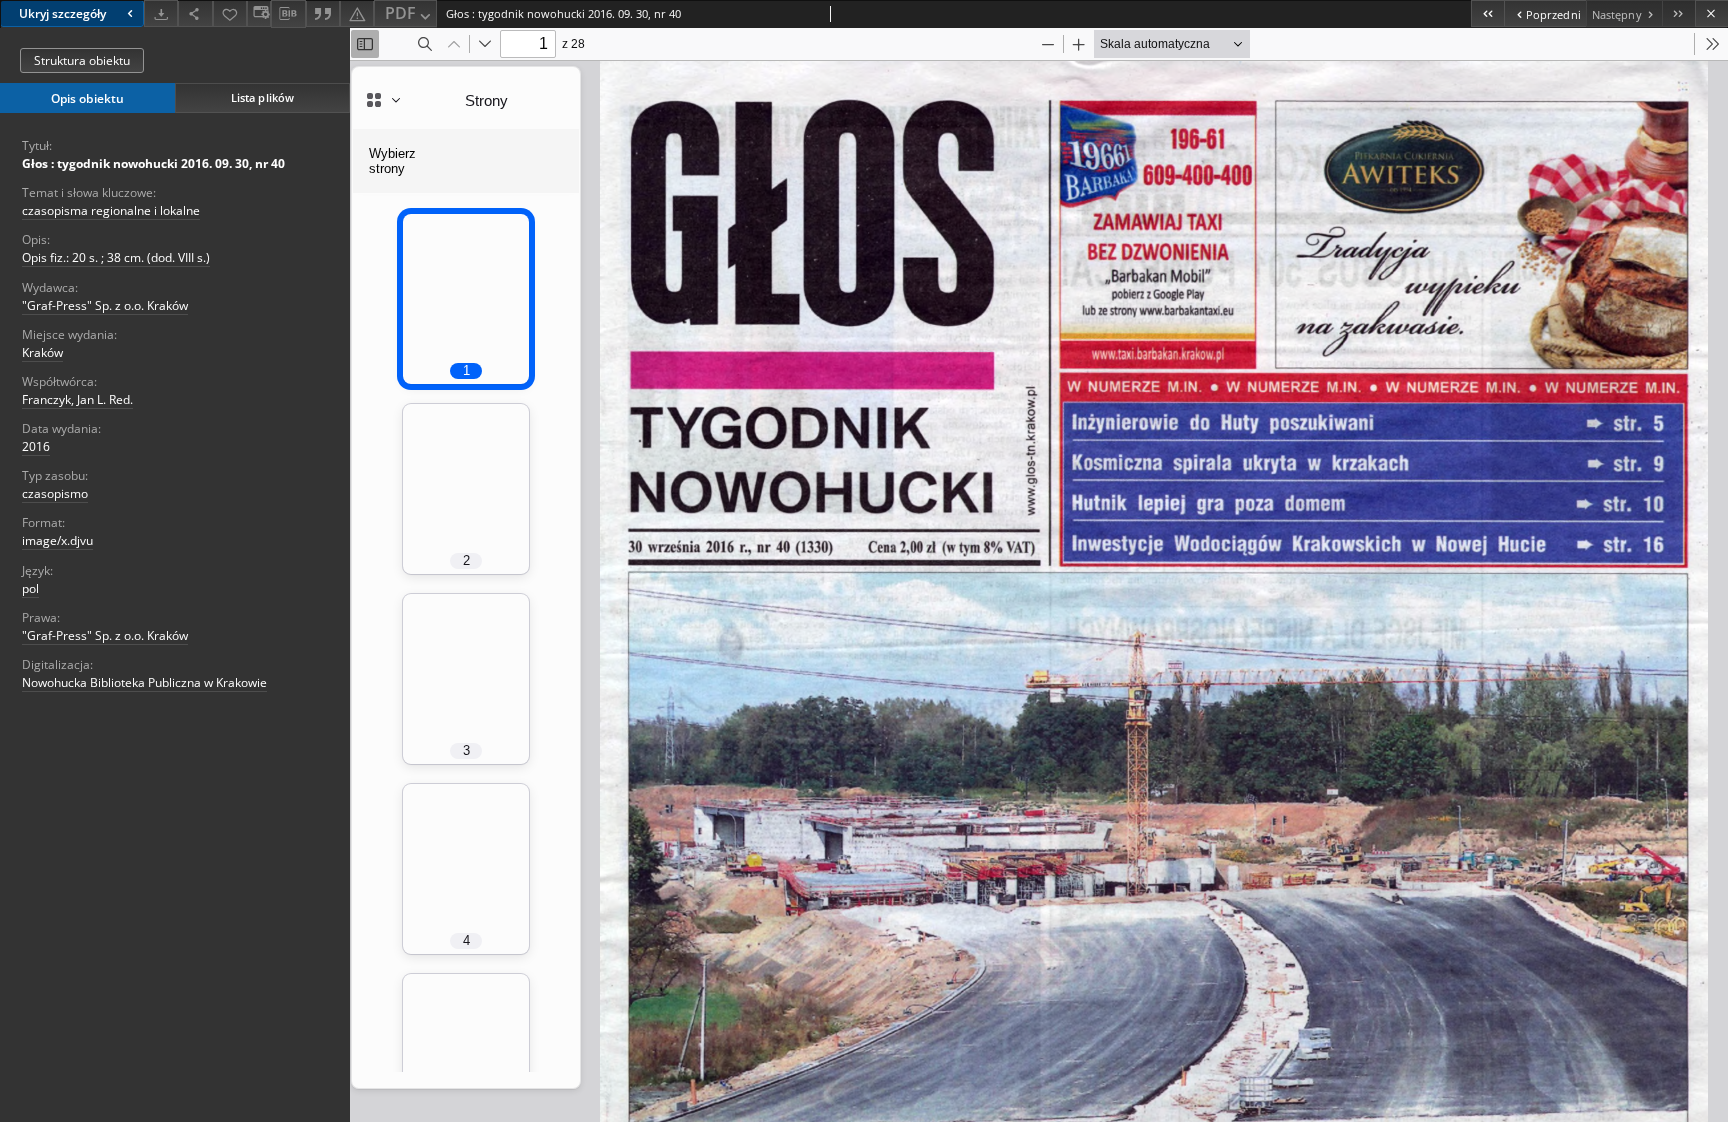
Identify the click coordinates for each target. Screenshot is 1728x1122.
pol (30, 588)
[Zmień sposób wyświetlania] (259, 13)
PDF (400, 13)
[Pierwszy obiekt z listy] (1487, 13)
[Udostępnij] (195, 13)
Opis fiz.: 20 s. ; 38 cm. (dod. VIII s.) (116, 257)
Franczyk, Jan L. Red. (77, 399)
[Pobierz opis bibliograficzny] (288, 14)
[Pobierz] (161, 13)
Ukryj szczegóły (62, 13)
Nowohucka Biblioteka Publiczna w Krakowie (144, 682)
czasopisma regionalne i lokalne (111, 210)
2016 (36, 446)
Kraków (42, 352)
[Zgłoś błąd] (357, 13)
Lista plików (262, 97)
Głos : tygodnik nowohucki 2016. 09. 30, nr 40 (153, 163)
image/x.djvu (57, 540)
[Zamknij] (1711, 13)
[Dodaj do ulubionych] (230, 13)
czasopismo (55, 493)
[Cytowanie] (323, 13)
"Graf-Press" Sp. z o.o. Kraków (105, 305)
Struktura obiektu (82, 60)
